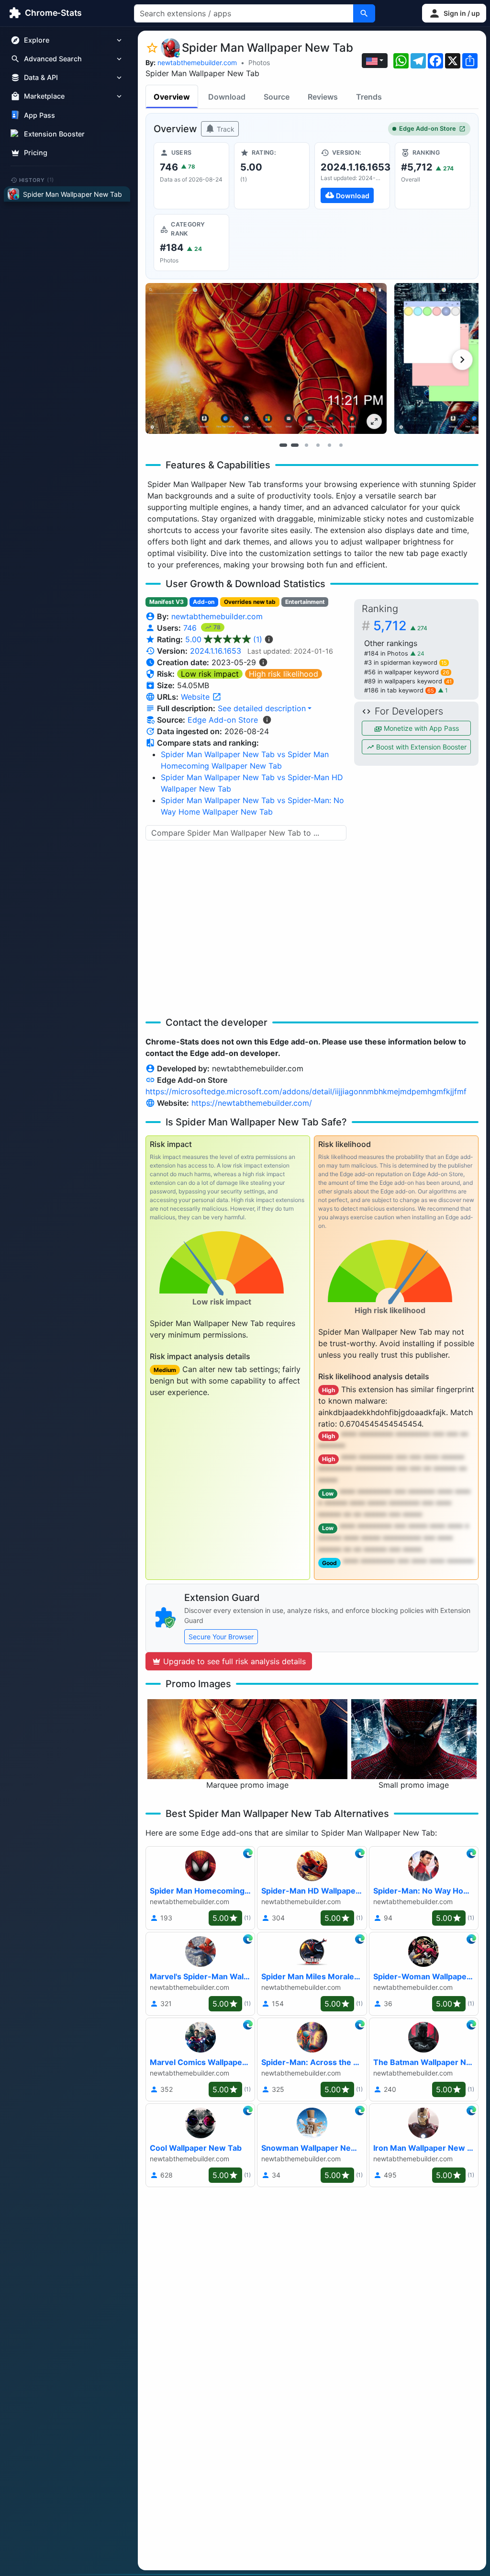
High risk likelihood (284, 674)
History (37, 180)
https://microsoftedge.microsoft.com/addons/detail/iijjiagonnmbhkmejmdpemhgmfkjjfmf (306, 1091)
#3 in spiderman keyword (406, 663)
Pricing (36, 153)
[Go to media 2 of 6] (295, 445)
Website (196, 697)
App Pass (39, 115)
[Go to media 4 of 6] (318, 445)
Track (225, 129)
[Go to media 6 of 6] (341, 445)
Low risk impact (210, 674)
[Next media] (462, 360)
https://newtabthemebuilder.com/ (252, 1103)
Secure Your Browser (221, 1637)
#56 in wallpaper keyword (407, 672)
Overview (172, 97)
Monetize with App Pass (420, 728)
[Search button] (364, 13)
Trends (369, 97)
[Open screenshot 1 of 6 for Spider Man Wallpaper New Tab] (266, 358)
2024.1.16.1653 (216, 651)
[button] (454, 13)
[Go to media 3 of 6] (306, 445)
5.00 (224, 639)
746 (191, 628)
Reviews (323, 97)
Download (227, 97)
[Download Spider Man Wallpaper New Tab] (352, 176)
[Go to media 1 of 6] (283, 445)
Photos (259, 62)
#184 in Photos (387, 653)
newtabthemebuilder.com (197, 62)
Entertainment (305, 602)
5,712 (400, 626)
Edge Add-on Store (428, 129)
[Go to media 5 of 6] (329, 445)
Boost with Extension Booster (420, 747)
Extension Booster (54, 134)
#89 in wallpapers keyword (408, 681)
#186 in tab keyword (399, 690)
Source (277, 97)
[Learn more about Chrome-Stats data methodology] (267, 720)
